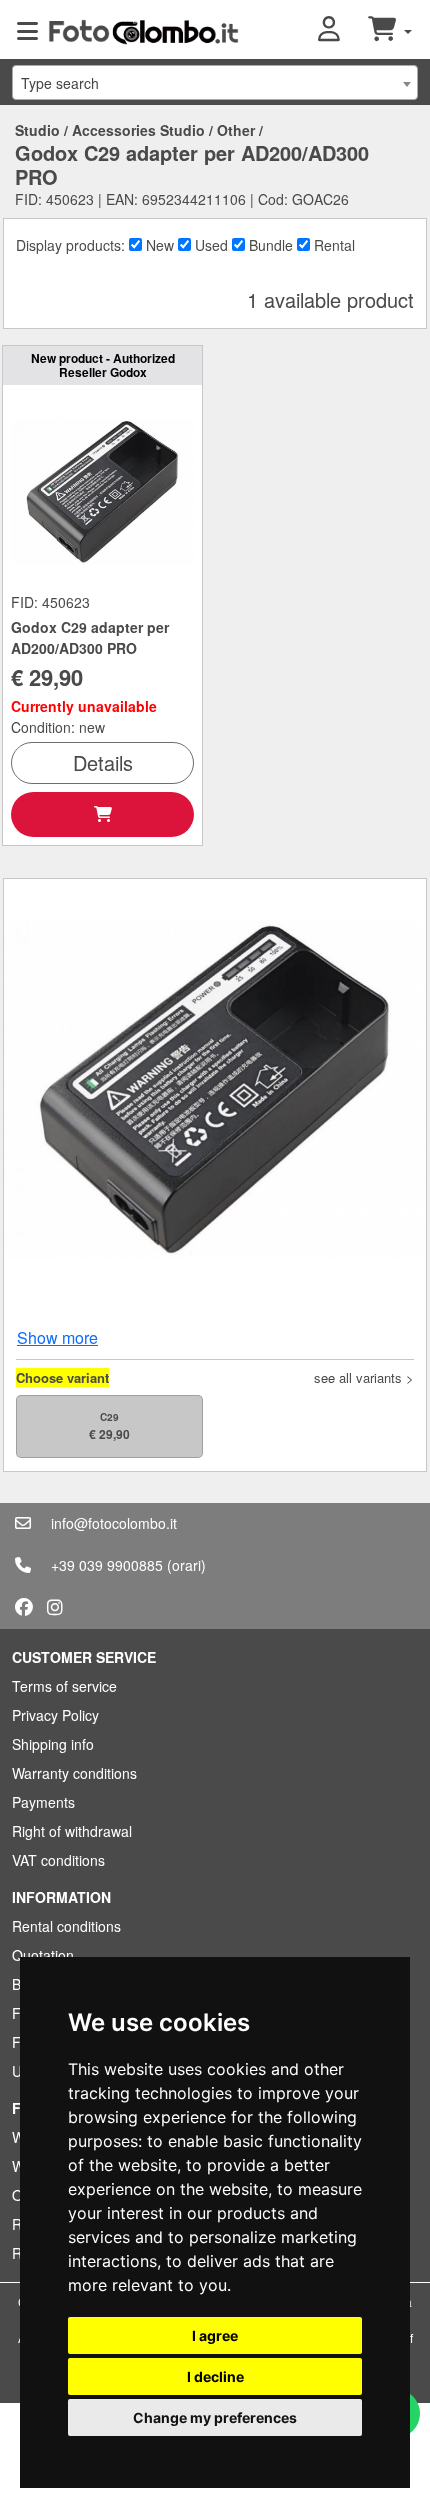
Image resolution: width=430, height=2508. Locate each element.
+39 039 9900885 (107, 1565)
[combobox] (215, 82)
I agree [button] (215, 2335)
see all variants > (364, 1377)
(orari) (186, 1565)
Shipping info (53, 1744)
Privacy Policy (55, 1715)
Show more (57, 1337)
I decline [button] (215, 2376)
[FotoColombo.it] (143, 30)
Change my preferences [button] (215, 2417)
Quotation (43, 1955)
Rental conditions (66, 1926)
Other (236, 130)
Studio (37, 130)
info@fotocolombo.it (114, 1523)
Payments (43, 1802)
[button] (343, 30)
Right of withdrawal (72, 1831)
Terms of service (64, 1686)
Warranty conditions (74, 1773)
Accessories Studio (138, 130)
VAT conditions (58, 1860)
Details (103, 762)
